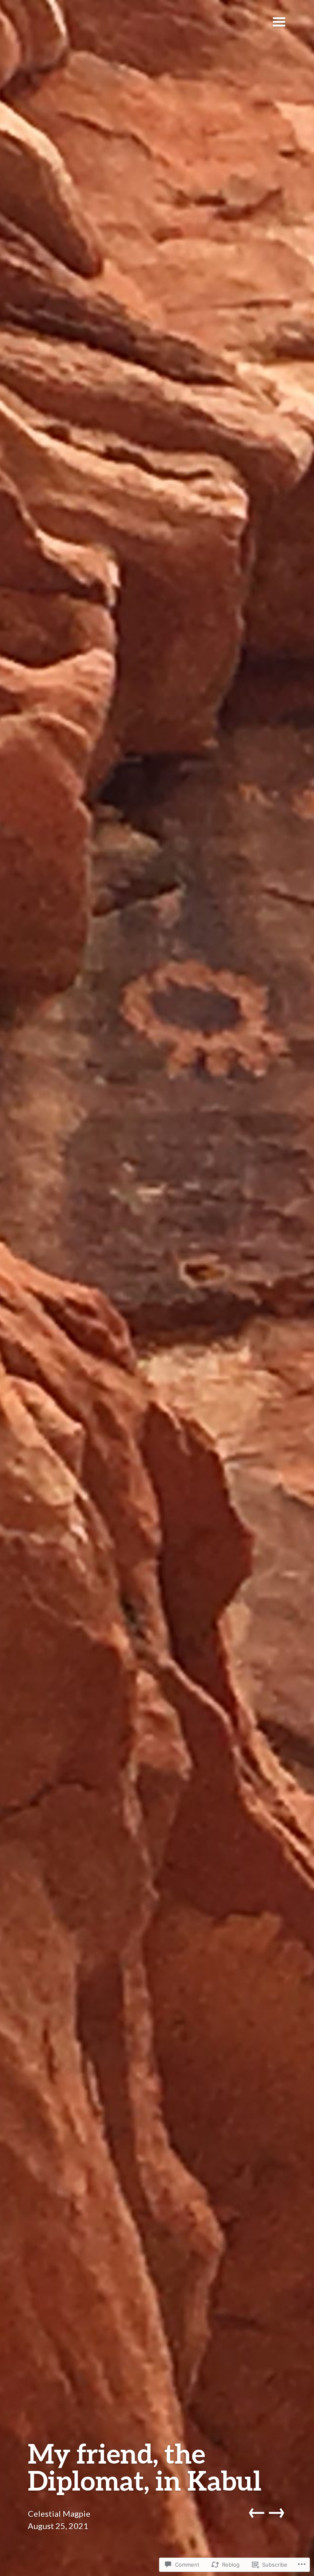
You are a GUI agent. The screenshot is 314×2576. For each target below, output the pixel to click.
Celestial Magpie (59, 2513)
